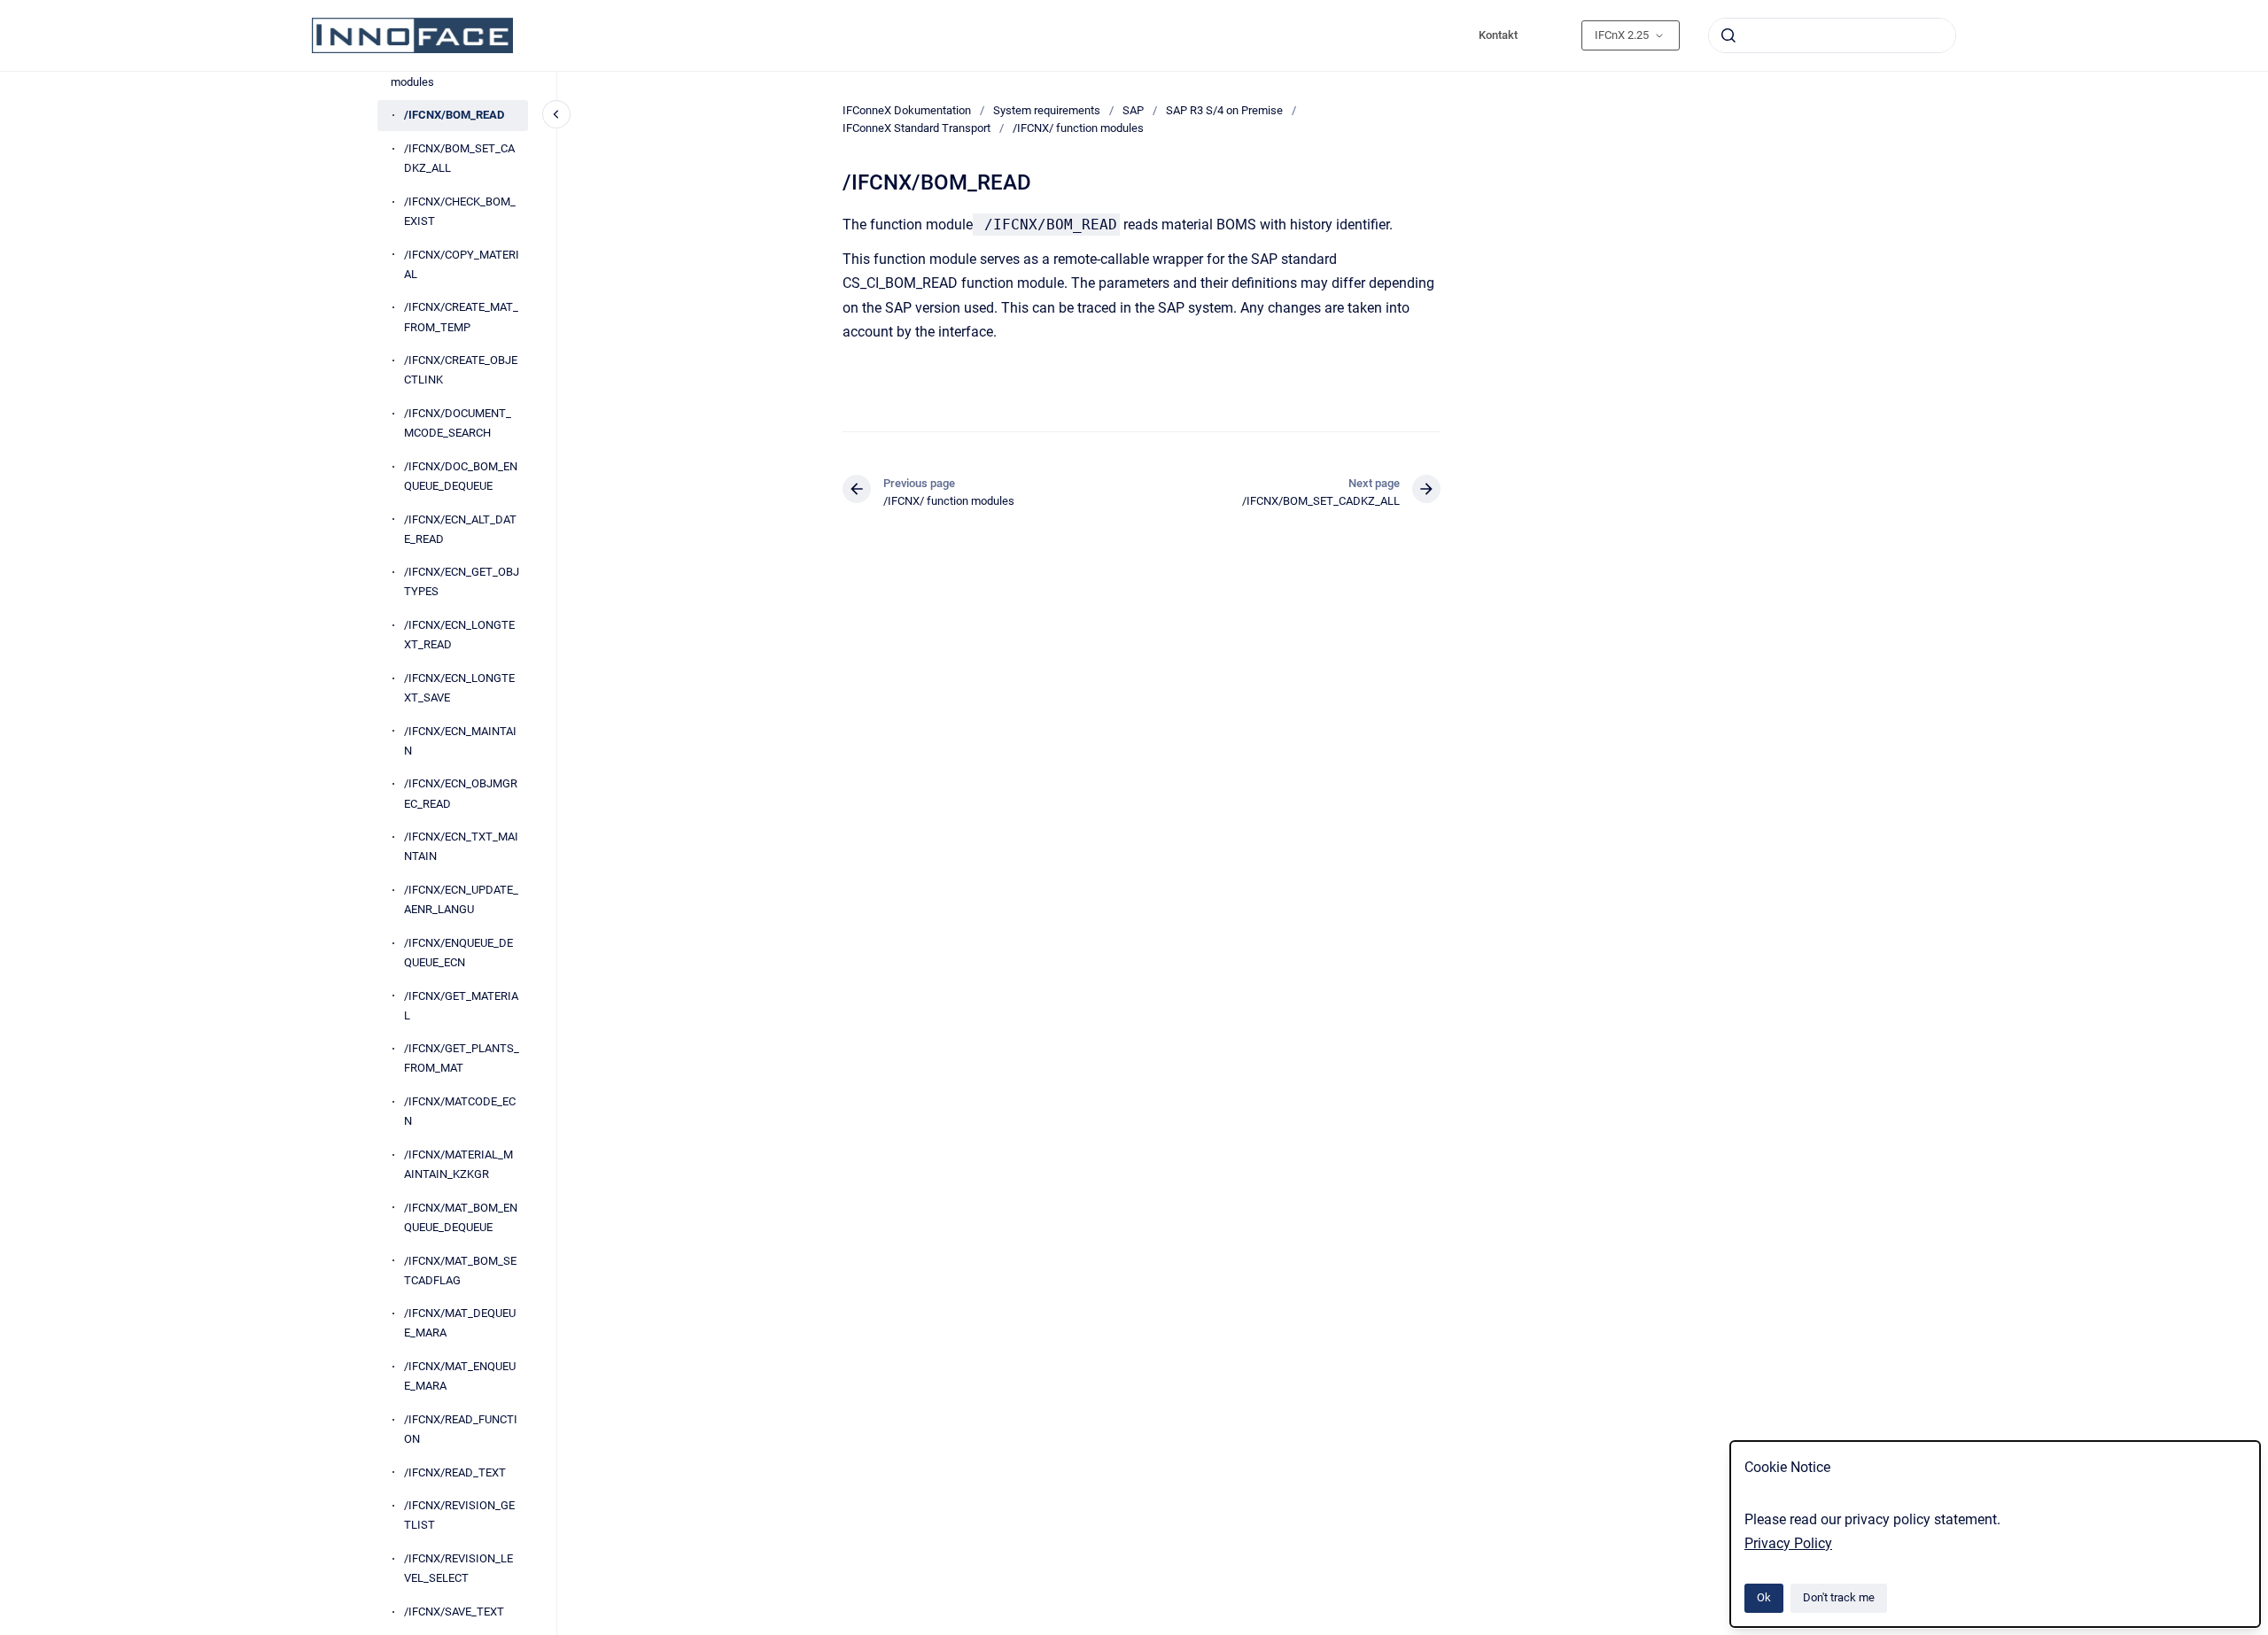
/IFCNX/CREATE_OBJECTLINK (461, 370)
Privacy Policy (1788, 1543)
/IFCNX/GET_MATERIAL (461, 1006)
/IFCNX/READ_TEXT (455, 1472)
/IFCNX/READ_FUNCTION (461, 1429)
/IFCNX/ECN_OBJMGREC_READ (461, 793)
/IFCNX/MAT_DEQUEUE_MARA (460, 1323)
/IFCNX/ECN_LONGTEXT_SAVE (459, 688)
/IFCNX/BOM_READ (454, 115)
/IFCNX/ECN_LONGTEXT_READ (459, 635)
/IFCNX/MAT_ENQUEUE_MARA (460, 1376)
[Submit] (1728, 35)
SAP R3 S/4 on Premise (1224, 110)
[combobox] (1832, 35)
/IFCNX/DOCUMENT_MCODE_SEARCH (458, 423)
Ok (1764, 1597)
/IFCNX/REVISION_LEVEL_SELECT (458, 1568)
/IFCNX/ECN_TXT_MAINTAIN (461, 846)
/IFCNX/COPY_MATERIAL (462, 264)
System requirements (1047, 110)
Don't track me (1839, 1597)
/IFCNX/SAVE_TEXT (454, 1612)
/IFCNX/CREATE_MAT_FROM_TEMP (461, 317)
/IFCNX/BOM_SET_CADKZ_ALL (459, 158)
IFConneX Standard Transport (917, 128)
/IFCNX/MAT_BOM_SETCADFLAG (460, 1271)
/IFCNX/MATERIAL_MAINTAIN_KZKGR (458, 1164)
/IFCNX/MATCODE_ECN (460, 1111)
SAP (1133, 110)
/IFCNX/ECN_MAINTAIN (460, 741)
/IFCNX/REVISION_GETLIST (459, 1515)
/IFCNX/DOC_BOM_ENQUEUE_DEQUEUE (461, 476)
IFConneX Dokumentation (907, 110)
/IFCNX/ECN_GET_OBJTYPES (462, 581)
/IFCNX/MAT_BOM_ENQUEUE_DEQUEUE (461, 1217)
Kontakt (1498, 35)
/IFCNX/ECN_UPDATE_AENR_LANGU (461, 899)
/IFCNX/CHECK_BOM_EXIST (460, 211)
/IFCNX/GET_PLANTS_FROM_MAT (462, 1058)
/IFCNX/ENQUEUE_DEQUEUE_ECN (458, 953)
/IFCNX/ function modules (433, 72)
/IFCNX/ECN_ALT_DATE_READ (460, 529)
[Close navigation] (556, 114)
